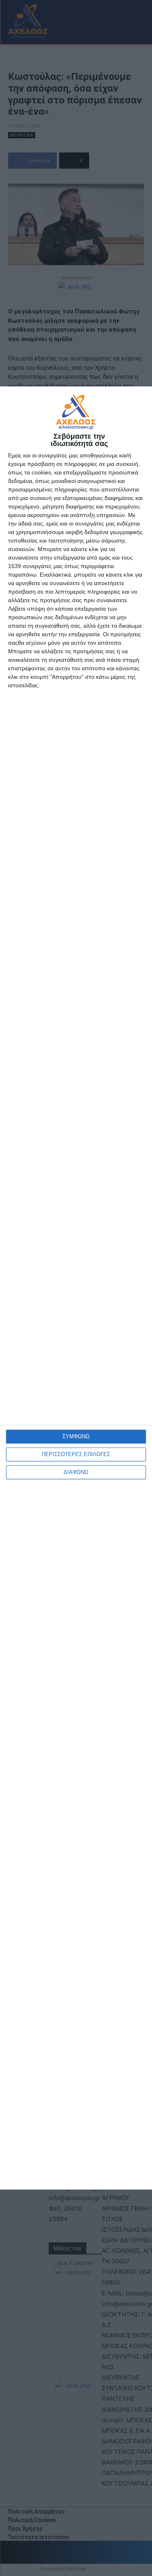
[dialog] (76, 1288)
